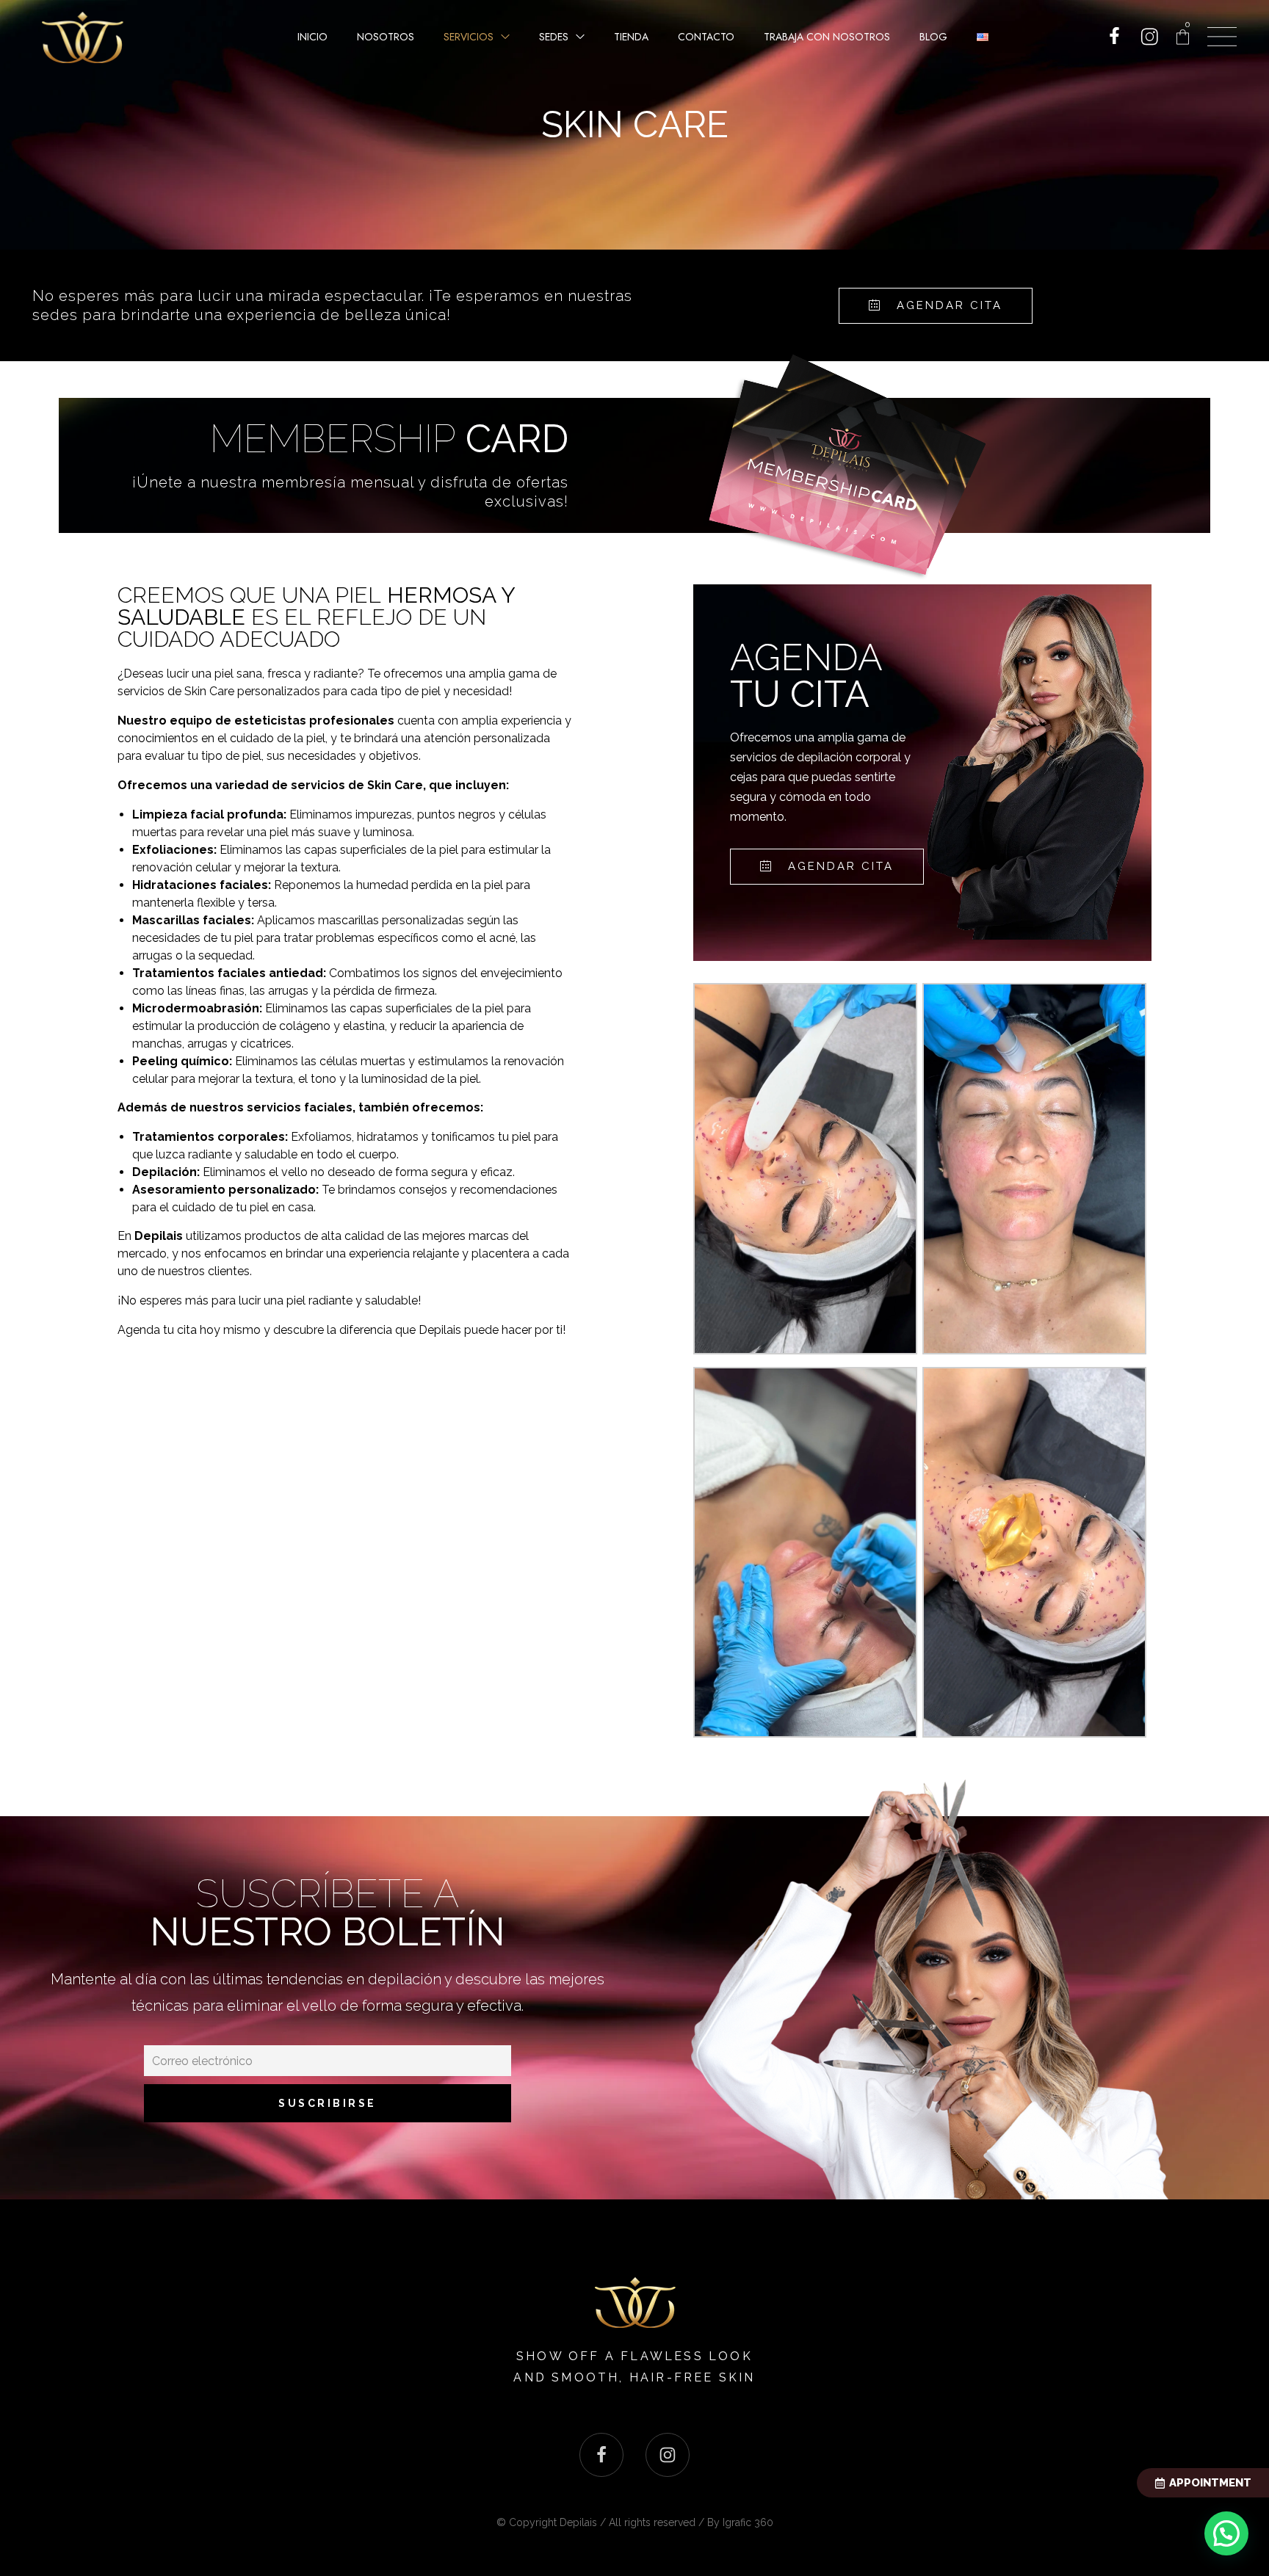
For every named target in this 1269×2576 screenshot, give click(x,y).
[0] (1183, 37)
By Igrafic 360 (740, 2522)
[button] (936, 306)
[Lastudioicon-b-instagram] (668, 2455)
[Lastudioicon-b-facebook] (601, 2455)
